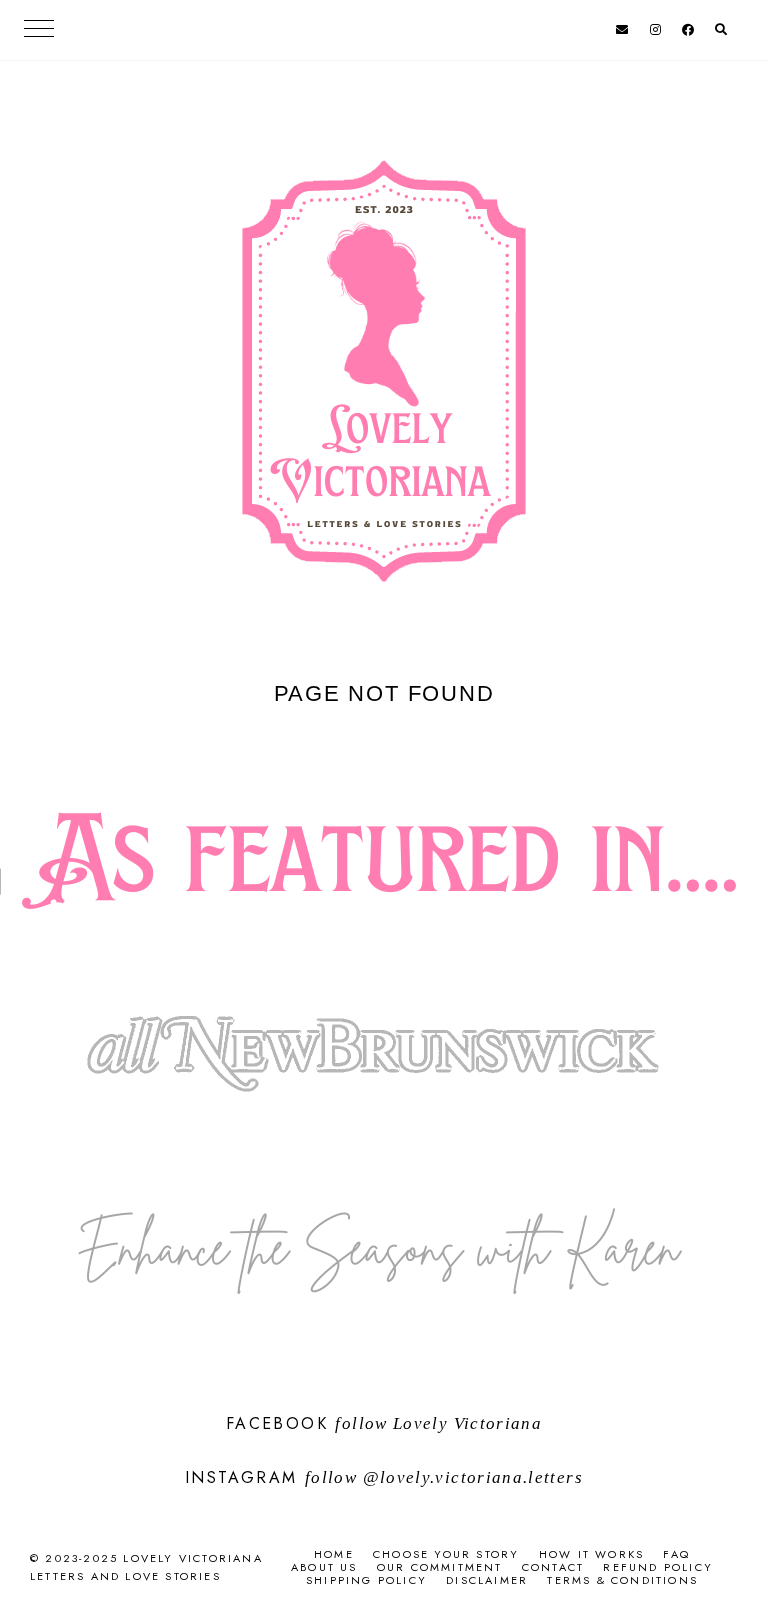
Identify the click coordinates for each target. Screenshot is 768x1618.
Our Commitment (440, 1567)
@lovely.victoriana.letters (473, 1477)
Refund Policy (658, 1567)
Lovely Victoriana (467, 1423)
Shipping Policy (366, 1580)
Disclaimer (487, 1580)
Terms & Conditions (622, 1580)
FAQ (676, 1554)
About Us (324, 1567)
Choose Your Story (446, 1554)
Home (334, 1554)
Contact (553, 1567)
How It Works (591, 1554)
